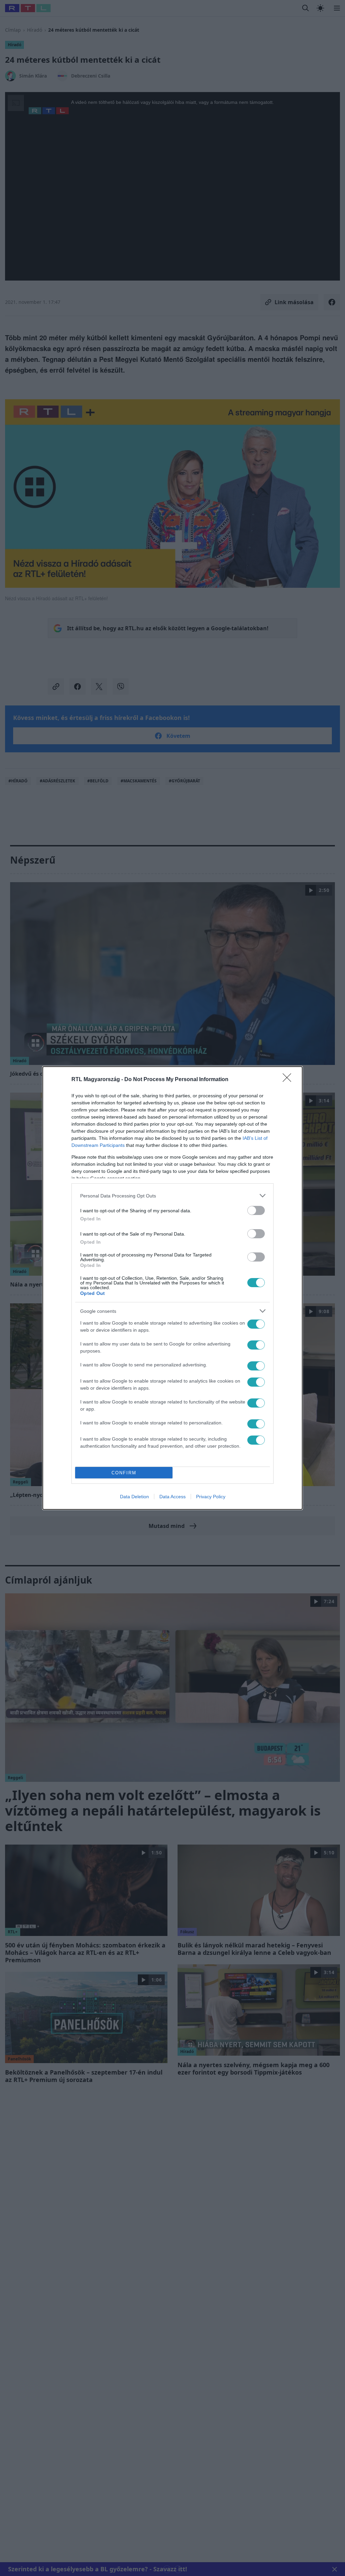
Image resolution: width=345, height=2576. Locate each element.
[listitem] (172, 1196)
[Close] (289, 1080)
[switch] (256, 1210)
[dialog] (172, 1288)
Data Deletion (134, 1497)
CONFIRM (124, 1473)
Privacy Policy (211, 1497)
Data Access (172, 1497)
